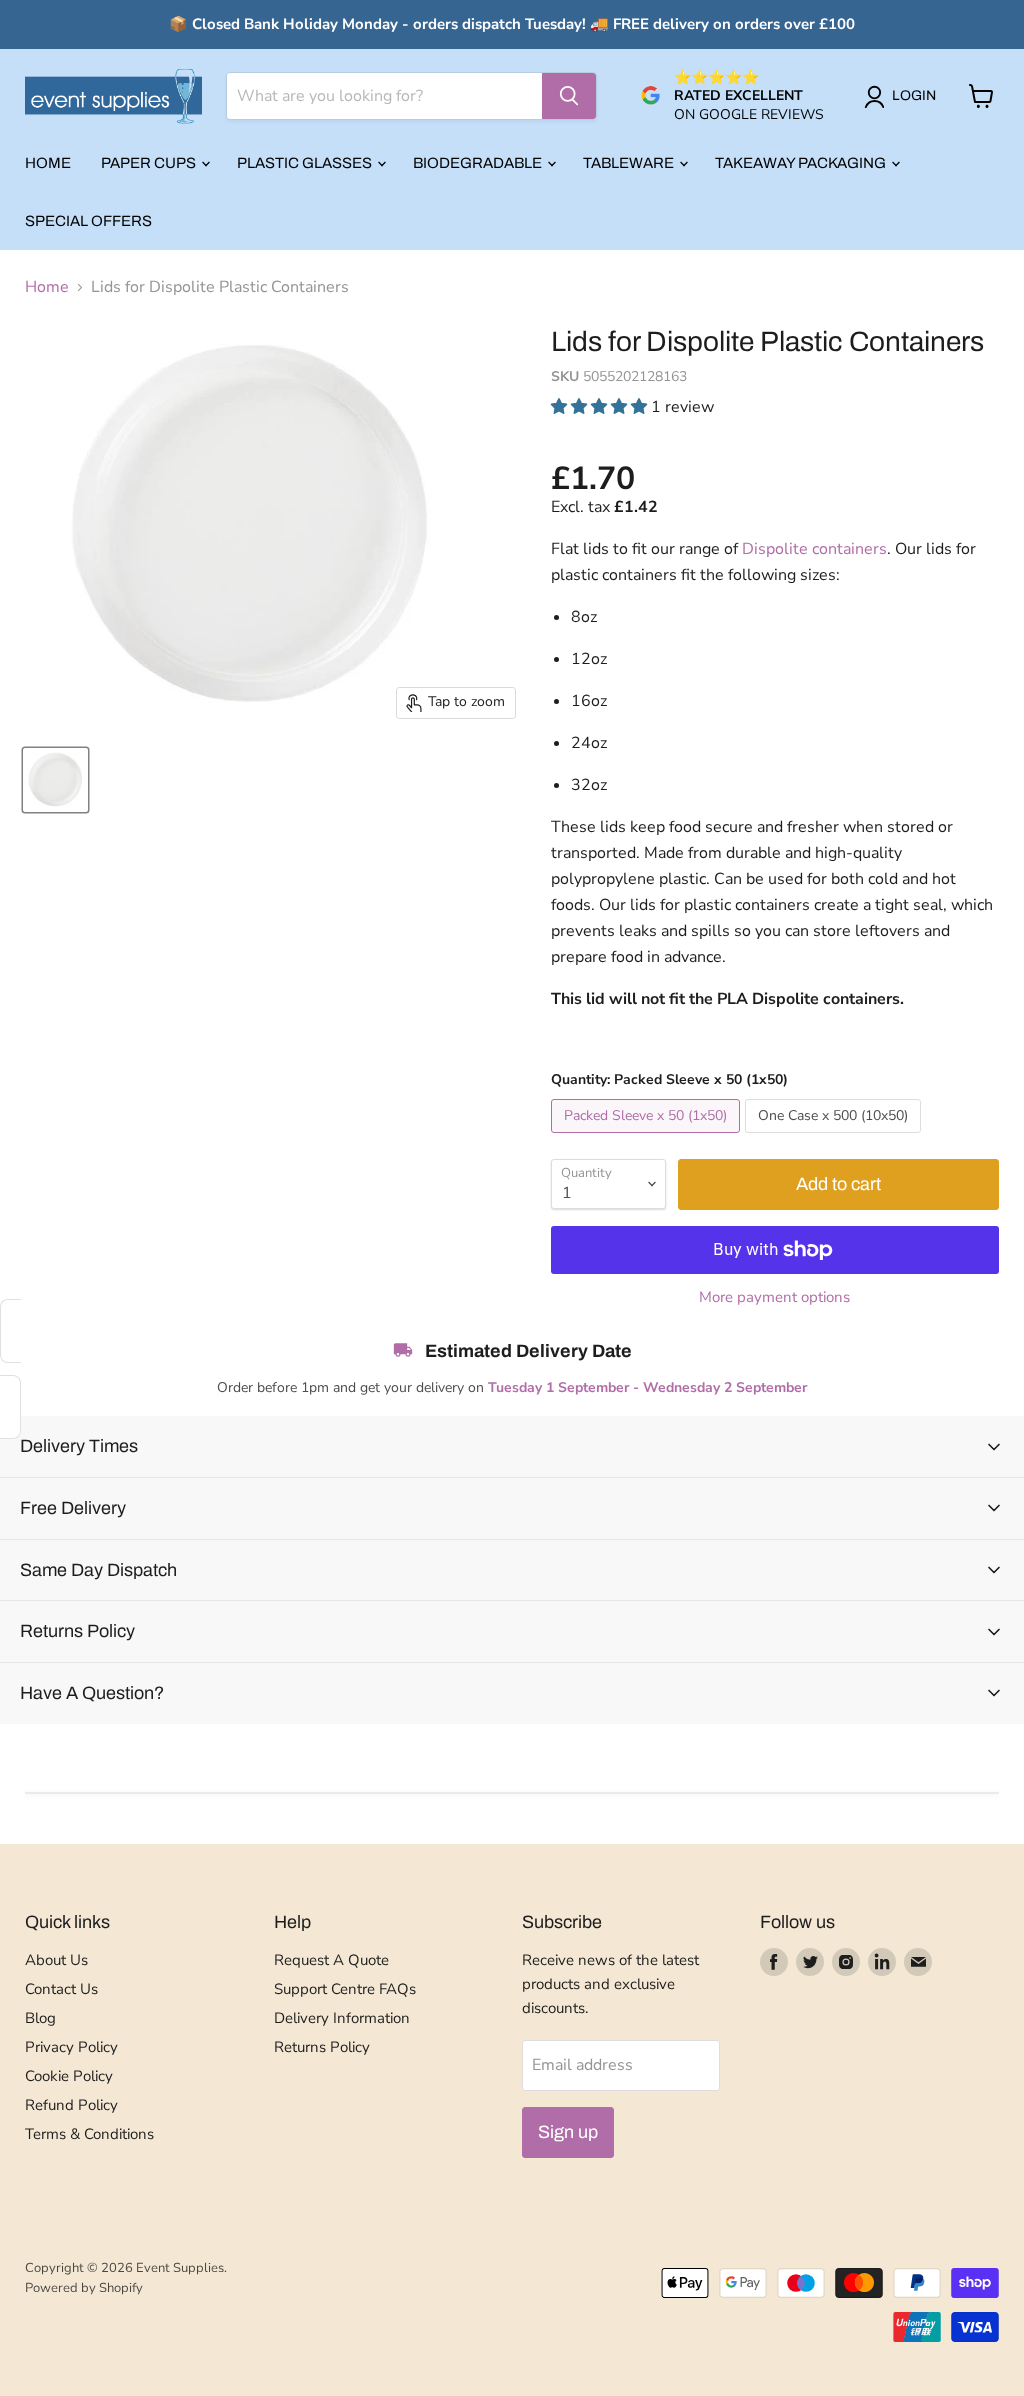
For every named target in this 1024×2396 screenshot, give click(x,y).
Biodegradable (479, 163)
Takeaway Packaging (802, 163)
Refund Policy (71, 2105)
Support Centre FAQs (345, 1989)
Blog (40, 2018)
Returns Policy (322, 2047)
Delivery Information (342, 2018)
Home (48, 163)
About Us (56, 1960)
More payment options (774, 1297)
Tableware (630, 163)
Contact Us (61, 1989)
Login (914, 95)
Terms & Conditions (89, 2134)
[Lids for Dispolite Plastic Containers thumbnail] (55, 780)
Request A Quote (331, 1960)
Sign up (568, 2132)
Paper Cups (150, 163)
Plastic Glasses (306, 163)
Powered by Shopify (84, 2288)
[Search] (569, 96)
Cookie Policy (69, 2076)
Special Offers (88, 221)
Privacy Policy (71, 2047)
